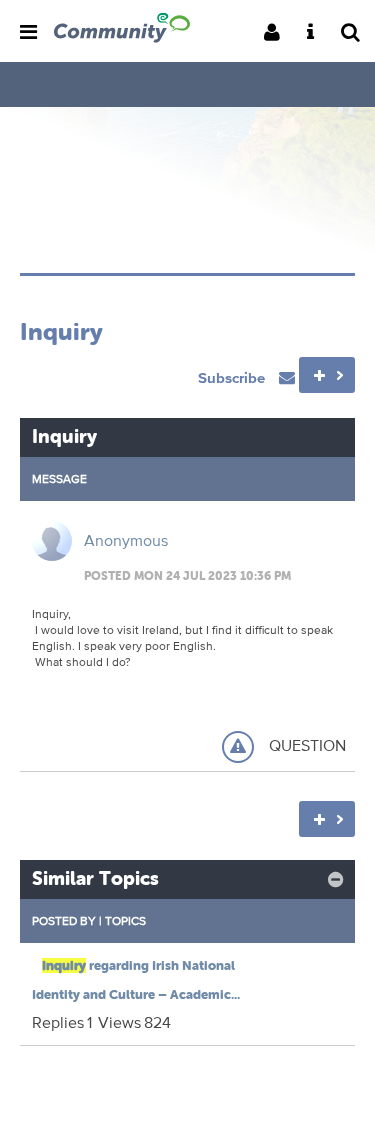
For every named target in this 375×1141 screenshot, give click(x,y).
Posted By (64, 920)
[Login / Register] (278, 33)
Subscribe (233, 377)
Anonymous (126, 540)
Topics (125, 920)
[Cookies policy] (316, 33)
